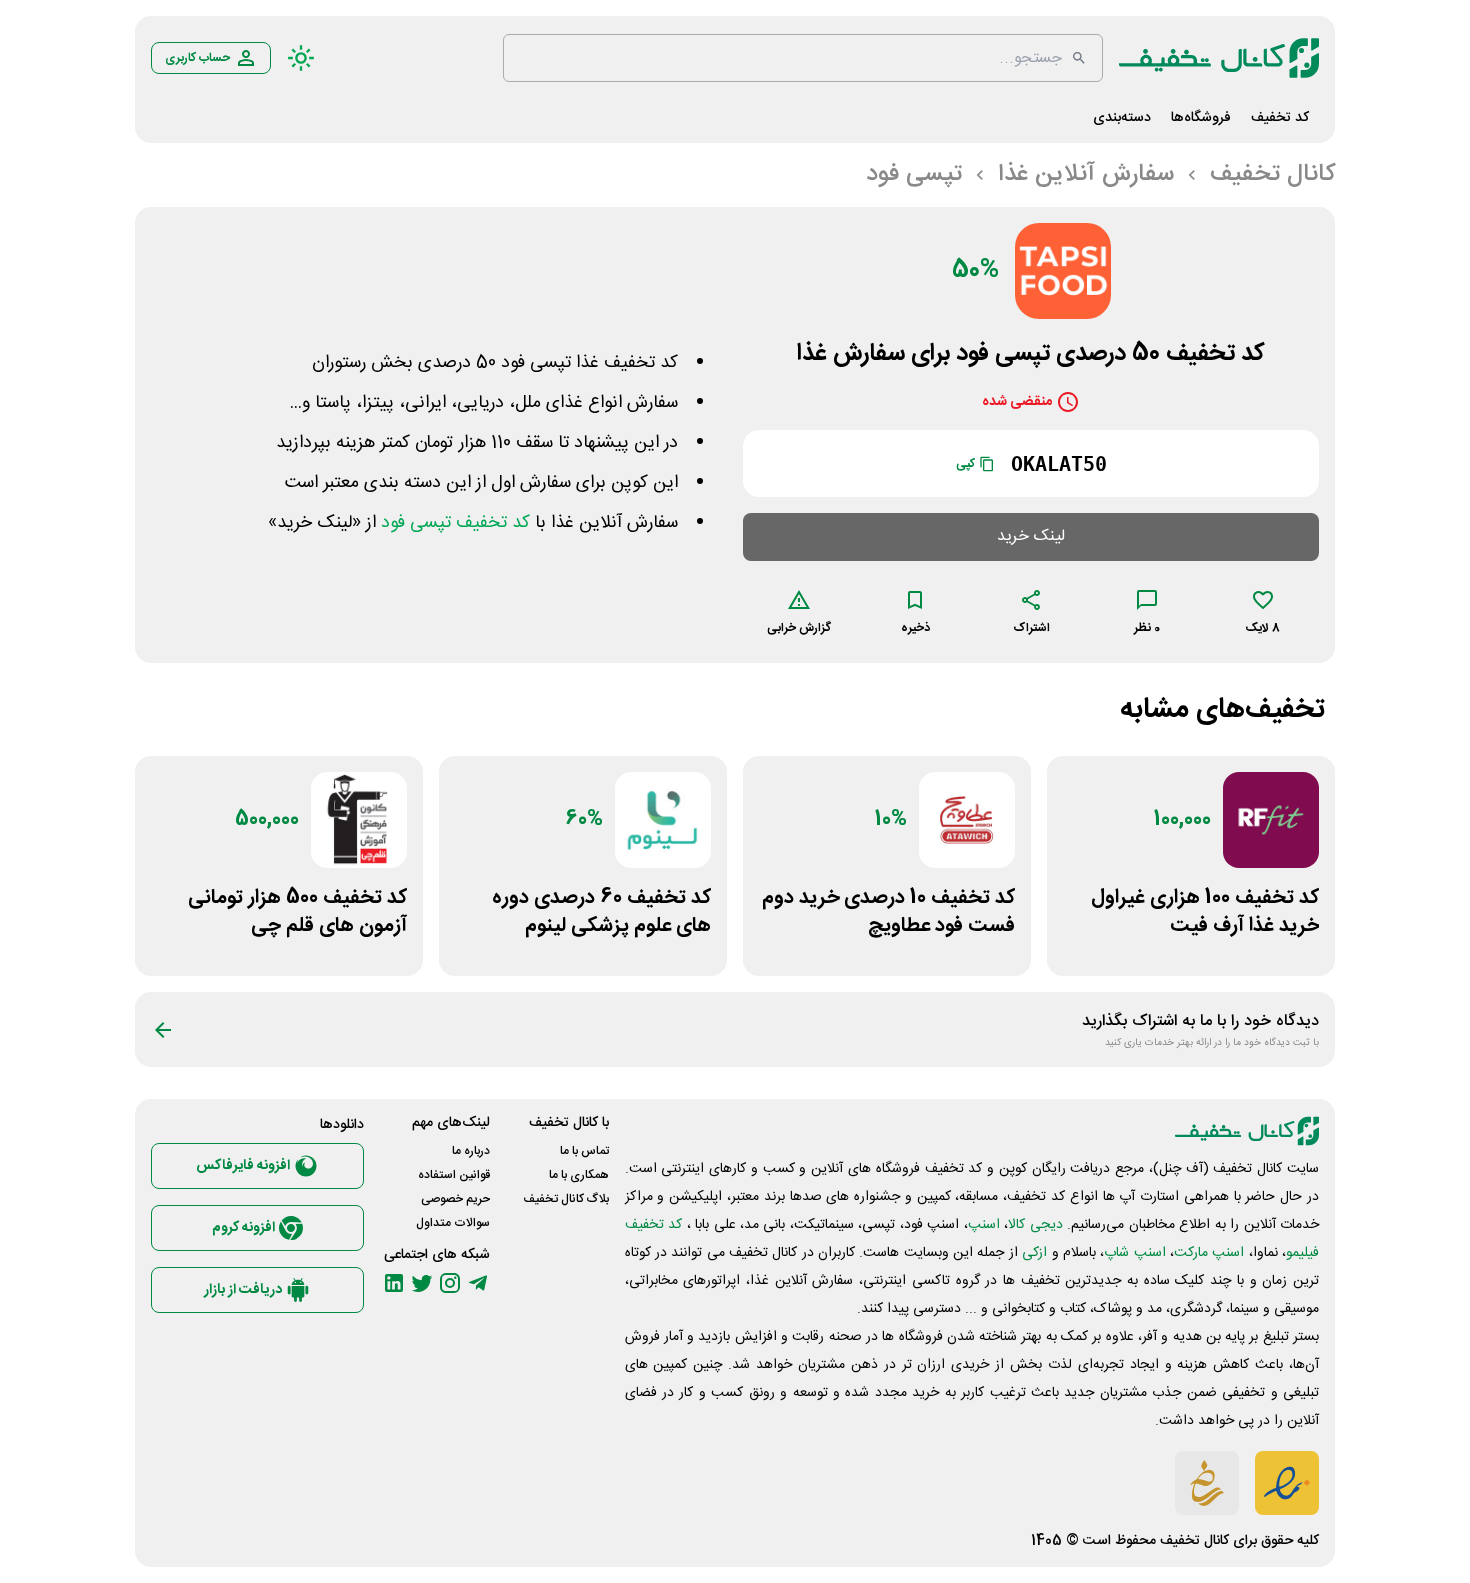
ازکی (1034, 1253)
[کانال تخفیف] (1219, 58)
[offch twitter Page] (422, 1283)
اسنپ (984, 1225)
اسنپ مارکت (1209, 1253)
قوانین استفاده (454, 1175)
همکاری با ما (579, 1175)
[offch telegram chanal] (478, 1283)
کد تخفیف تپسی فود (455, 523)
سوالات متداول (453, 1223)
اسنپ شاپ (1134, 1253)
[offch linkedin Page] (394, 1283)
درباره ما (471, 1151)
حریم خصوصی (455, 1199)
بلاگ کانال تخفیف (566, 1199)
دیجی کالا (1035, 1225)
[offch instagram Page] (450, 1283)
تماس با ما (584, 1151)
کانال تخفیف (1194, 1541)
